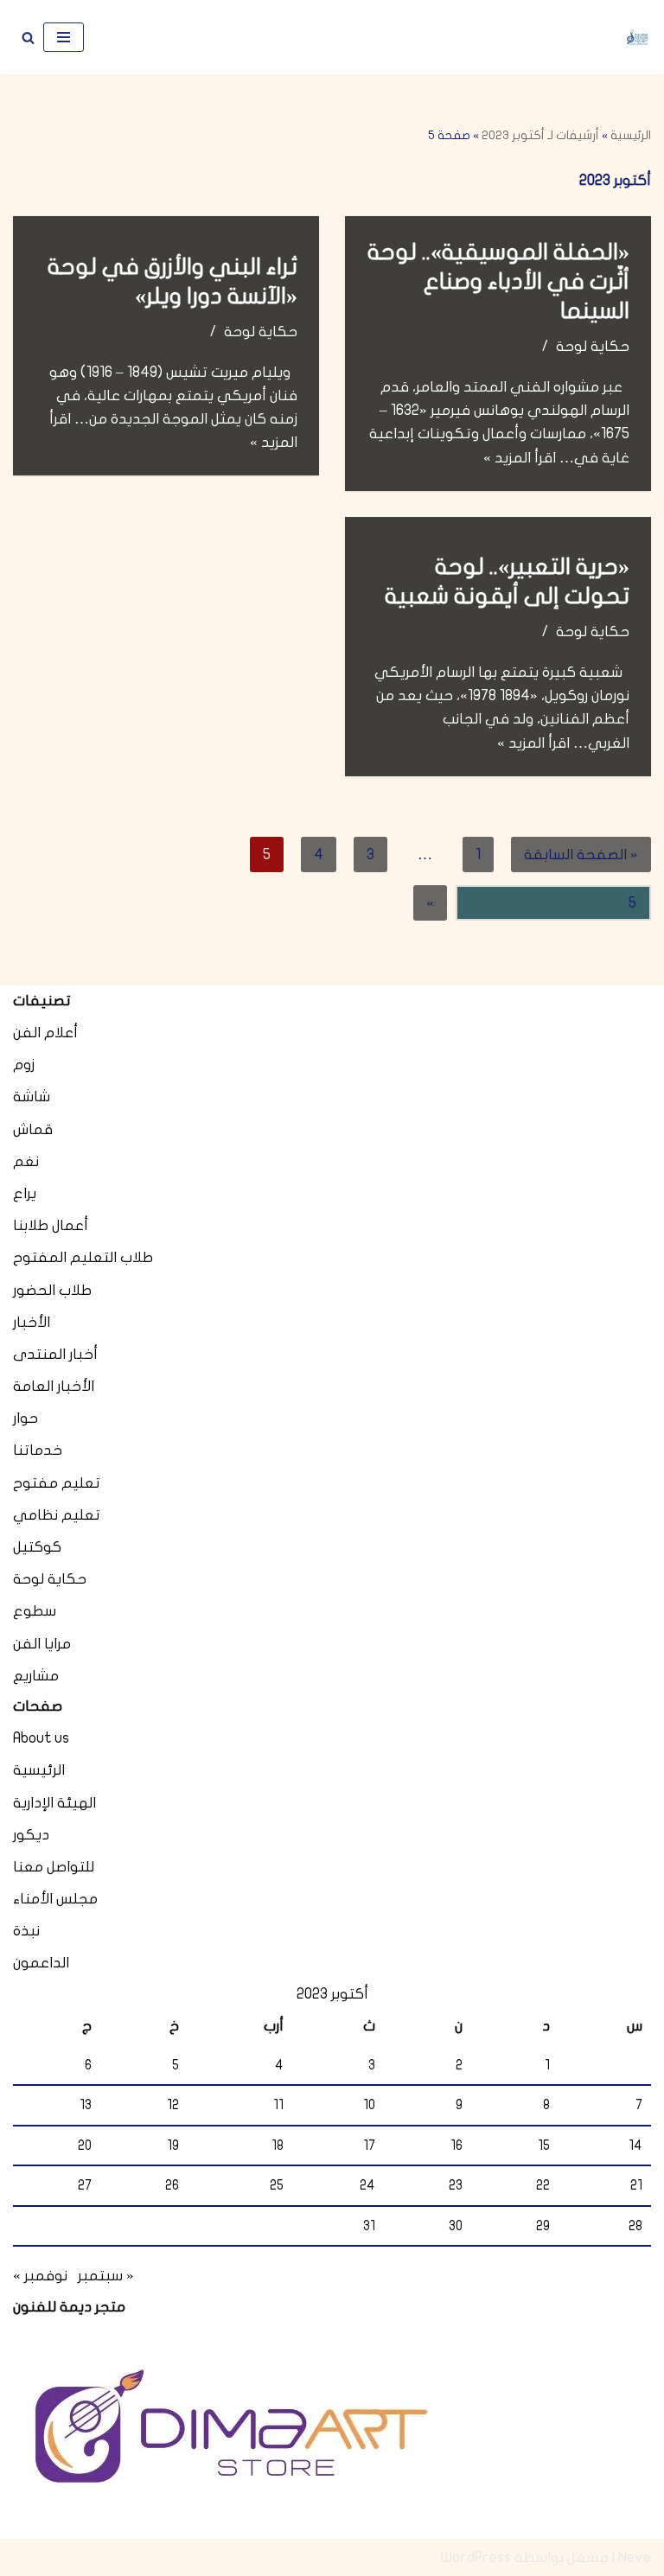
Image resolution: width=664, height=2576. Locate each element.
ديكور (31, 1835)
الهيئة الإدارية (54, 1803)
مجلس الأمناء (55, 1899)
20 (85, 2146)
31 (369, 2226)
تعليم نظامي (57, 1515)
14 (635, 2146)
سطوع (35, 1611)
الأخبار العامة (54, 1386)
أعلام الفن (45, 1033)
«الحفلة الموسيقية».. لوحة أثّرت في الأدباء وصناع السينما (498, 281)
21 (636, 2185)
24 (367, 2185)
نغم (26, 1161)
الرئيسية (631, 135)
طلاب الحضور (52, 1290)
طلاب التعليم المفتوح (83, 1257)
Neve (635, 2557)
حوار (26, 1418)
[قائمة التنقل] (64, 37)
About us (41, 1738)
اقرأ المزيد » (520, 458)
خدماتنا (38, 1450)
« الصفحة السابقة (581, 854)
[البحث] (28, 38)
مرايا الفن (42, 1644)
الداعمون (41, 1963)
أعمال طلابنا (51, 1225)
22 (543, 2185)
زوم (24, 1065)
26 (172, 2185)
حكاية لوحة (593, 346)
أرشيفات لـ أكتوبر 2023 (540, 135)
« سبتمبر (106, 2276)
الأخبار (32, 1322)
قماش (33, 1129)
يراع (25, 1193)
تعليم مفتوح (57, 1483)
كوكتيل (37, 1547)
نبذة (26, 1931)
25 (277, 2185)
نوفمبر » (40, 2276)
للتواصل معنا (54, 1867)
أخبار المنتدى (55, 1354)
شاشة (32, 1097)
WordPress (476, 2557)
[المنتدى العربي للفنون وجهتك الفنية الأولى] (637, 38)
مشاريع (36, 1676)
